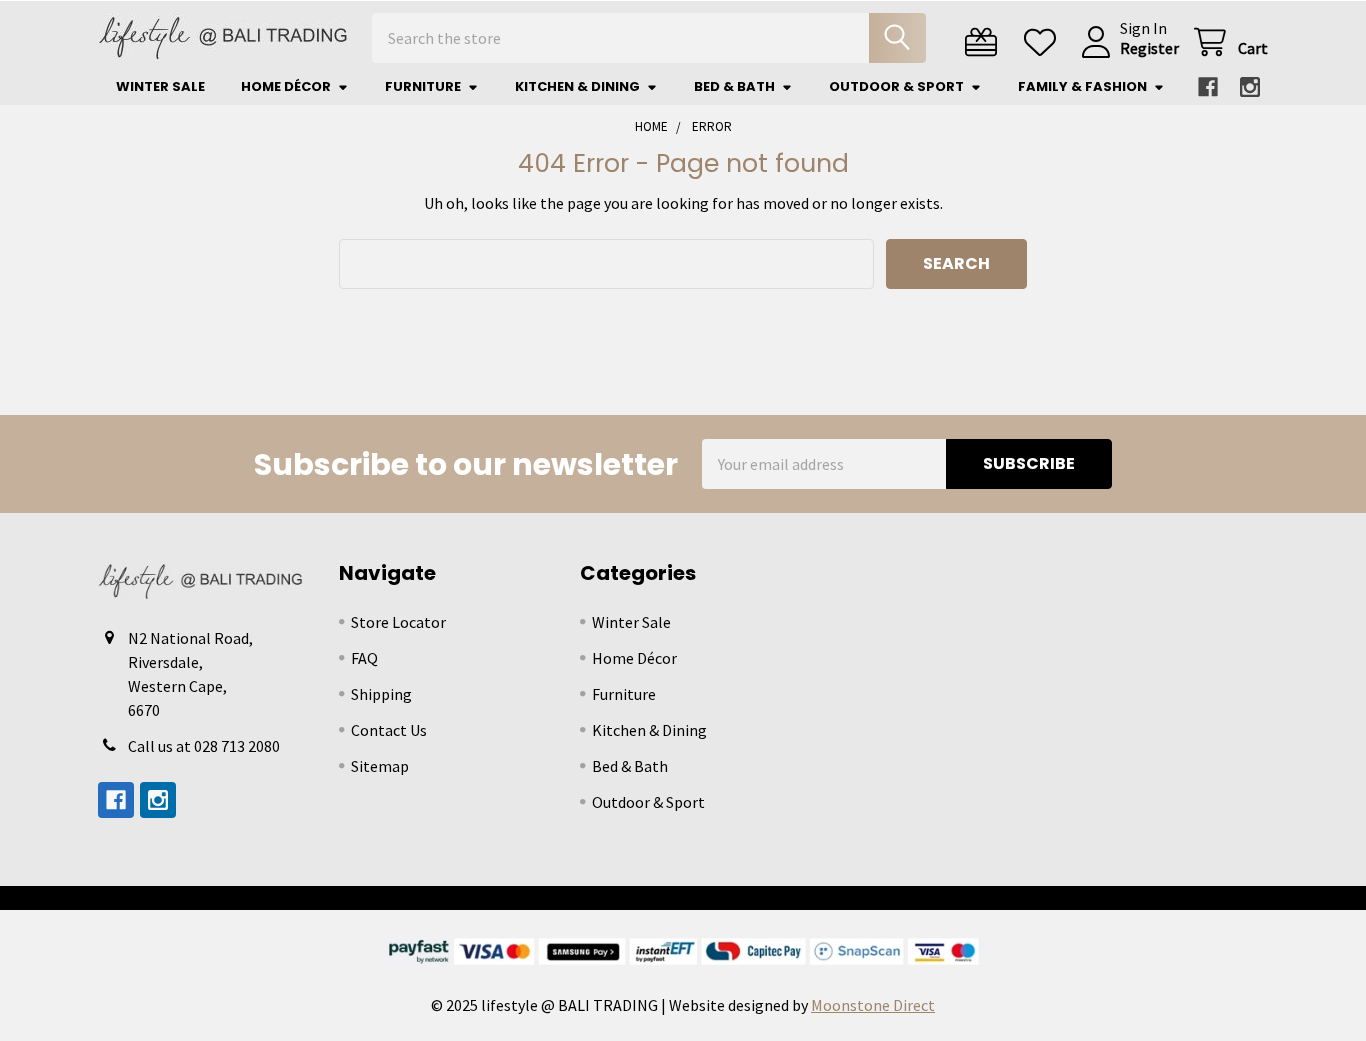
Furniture (423, 86)
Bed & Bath (734, 86)
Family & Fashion (1082, 86)
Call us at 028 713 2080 (204, 746)
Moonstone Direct (873, 1005)
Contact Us (389, 730)
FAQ (364, 658)
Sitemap (380, 766)
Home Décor (286, 86)
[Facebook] (1208, 87)
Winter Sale (160, 86)
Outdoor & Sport (896, 86)
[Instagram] (1250, 87)
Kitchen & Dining (577, 86)
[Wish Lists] (1044, 42)
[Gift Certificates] (985, 42)
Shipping (381, 694)
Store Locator (398, 622)
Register (1149, 48)
